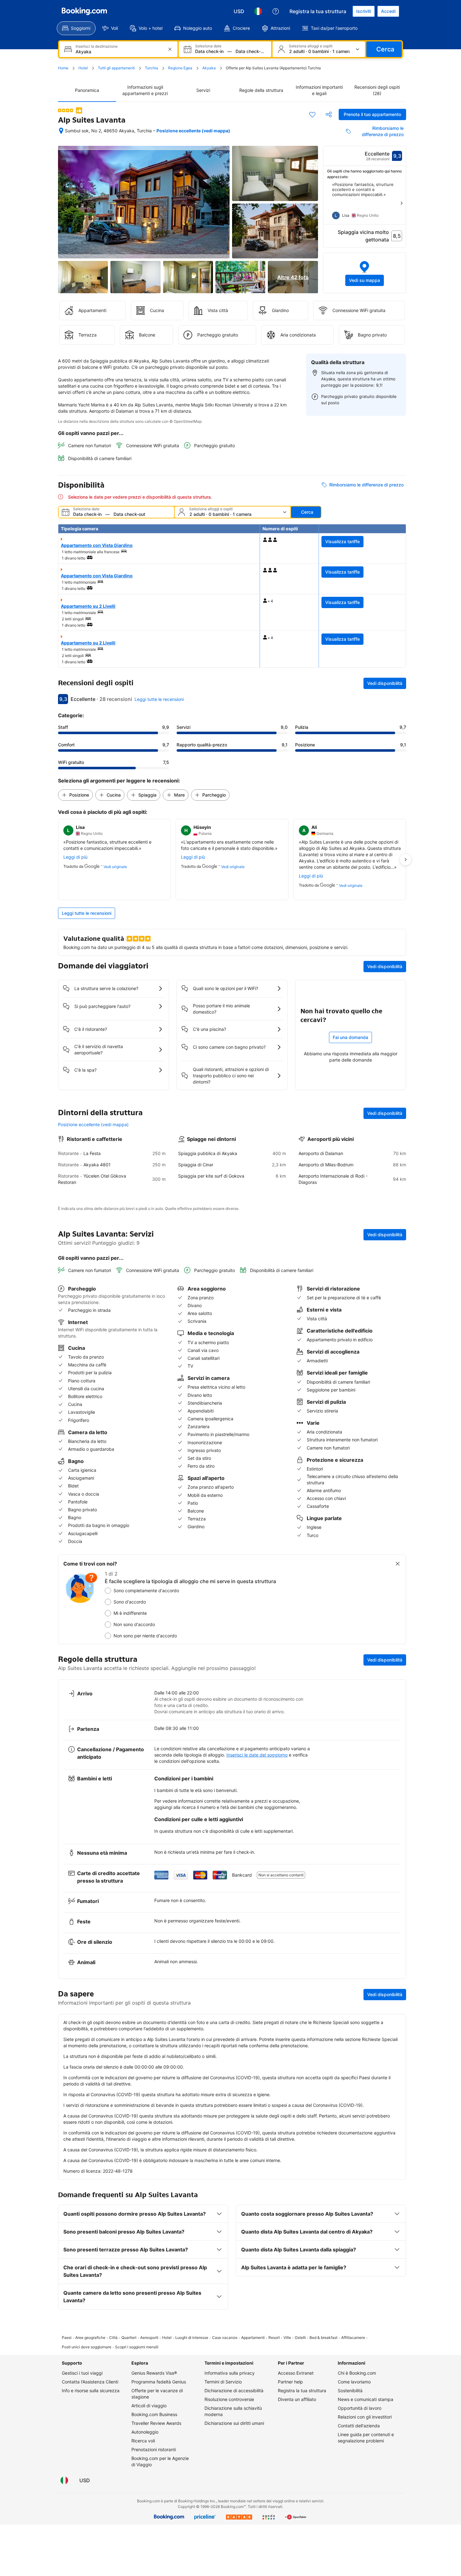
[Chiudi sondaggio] (398, 1564)
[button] (365, 273)
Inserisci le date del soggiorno (257, 1755)
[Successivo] (401, 203)
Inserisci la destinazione (97, 46)
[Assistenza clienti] (276, 11)
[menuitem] (76, 28)
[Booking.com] (84, 11)
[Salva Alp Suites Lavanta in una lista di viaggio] (312, 114)
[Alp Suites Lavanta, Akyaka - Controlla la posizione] (61, 131)
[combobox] (119, 52)
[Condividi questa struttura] (329, 114)
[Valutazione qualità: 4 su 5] (66, 110)
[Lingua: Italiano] (258, 11)
